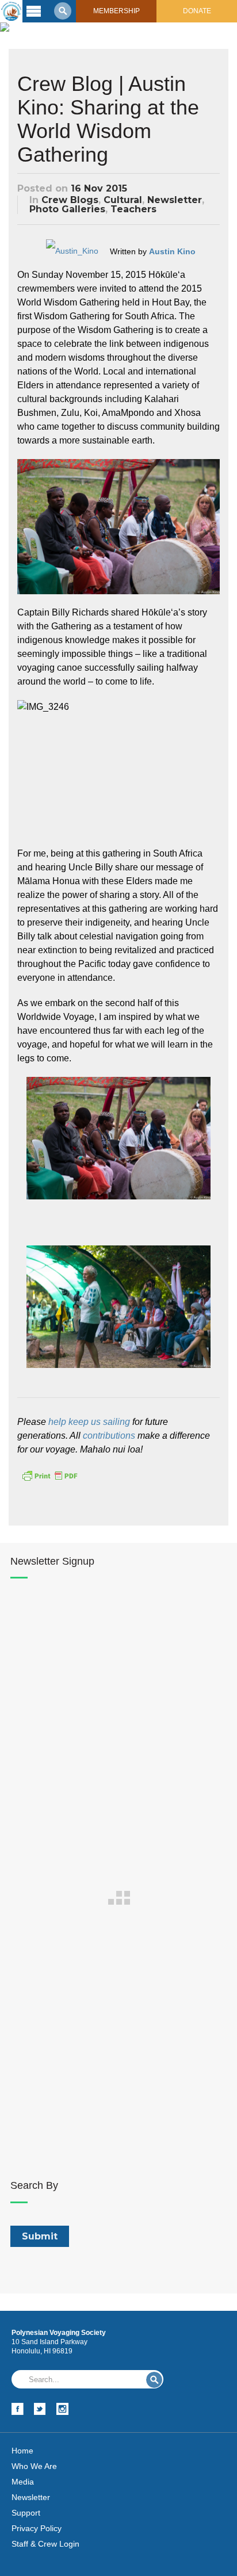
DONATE (197, 11)
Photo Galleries (67, 209)
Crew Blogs (70, 200)
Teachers (133, 209)
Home (22, 2451)
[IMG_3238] (118, 1307)
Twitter (40, 2409)
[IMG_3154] (118, 1138)
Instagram (62, 2409)
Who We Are (34, 2466)
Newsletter (175, 200)
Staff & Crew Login (45, 2544)
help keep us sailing (89, 1422)
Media (23, 2482)
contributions (109, 1436)
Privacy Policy (37, 2528)
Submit (154, 2380)
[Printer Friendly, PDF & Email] (49, 1475)
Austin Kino (172, 251)
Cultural (123, 200)
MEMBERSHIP (116, 11)
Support (26, 2513)
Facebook (18, 2409)
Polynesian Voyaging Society (11, 11)
